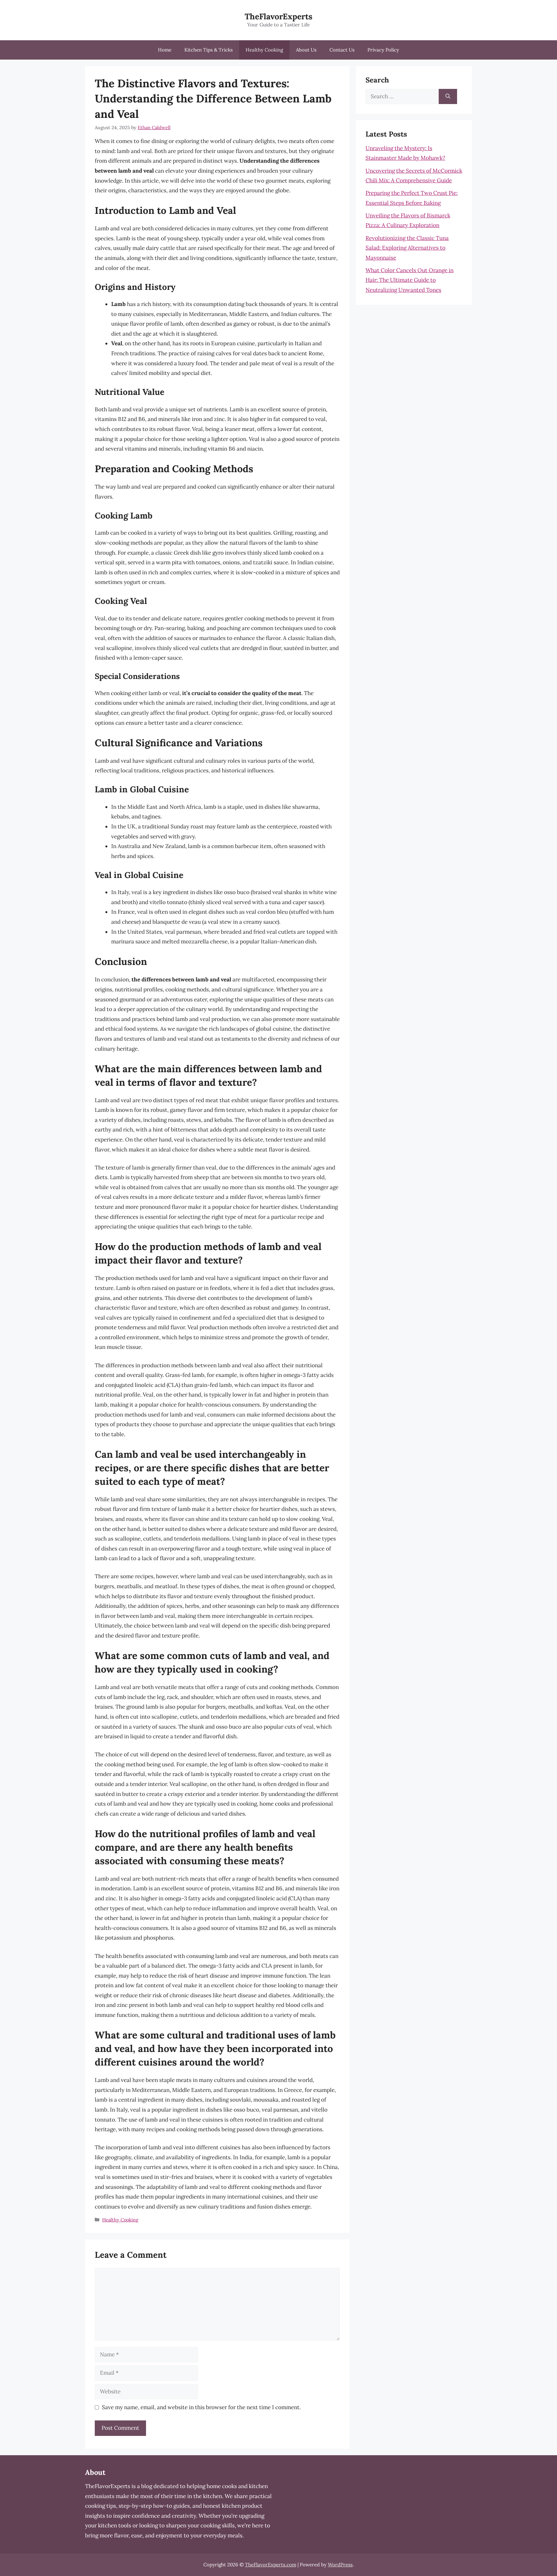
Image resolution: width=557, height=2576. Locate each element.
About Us (306, 50)
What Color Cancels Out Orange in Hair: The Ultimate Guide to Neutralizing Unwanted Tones (410, 280)
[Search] (448, 97)
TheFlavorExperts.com (271, 2565)
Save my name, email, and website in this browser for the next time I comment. (201, 2407)
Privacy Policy (383, 50)
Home (165, 50)
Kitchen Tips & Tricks (209, 50)
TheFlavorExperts (278, 16)
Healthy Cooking (264, 50)
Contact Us (342, 50)
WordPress (340, 2565)
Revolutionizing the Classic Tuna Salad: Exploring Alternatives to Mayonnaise (407, 248)
